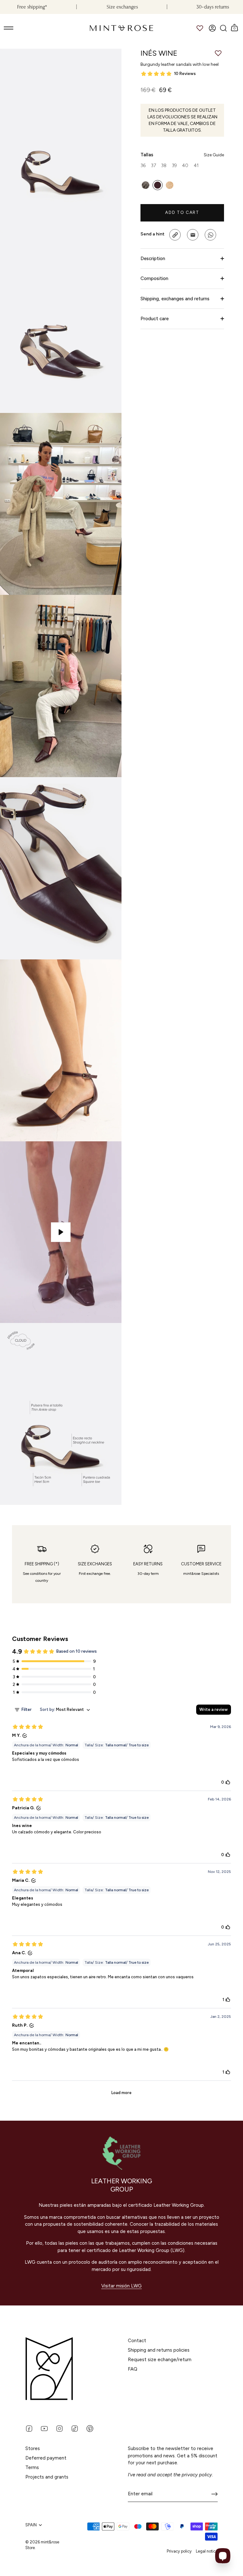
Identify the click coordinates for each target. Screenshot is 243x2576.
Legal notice (207, 2551)
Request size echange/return (160, 2360)
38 (164, 165)
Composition (154, 278)
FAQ (133, 2369)
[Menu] (9, 28)
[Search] (223, 28)
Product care (155, 319)
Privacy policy (179, 2551)
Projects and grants (47, 2477)
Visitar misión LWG (121, 2286)
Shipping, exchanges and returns (175, 299)
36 (143, 165)
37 (153, 165)
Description (153, 259)
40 (185, 165)
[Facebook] (29, 2428)
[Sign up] (215, 2494)
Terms (32, 2467)
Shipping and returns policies (159, 2350)
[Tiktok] (75, 2428)
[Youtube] (44, 2428)
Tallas (182, 155)
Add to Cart (182, 212)
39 (174, 165)
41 (196, 165)
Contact (137, 2341)
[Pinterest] (90, 2428)
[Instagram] (59, 2428)
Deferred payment (46, 2458)
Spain (31, 2525)
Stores (33, 2448)
